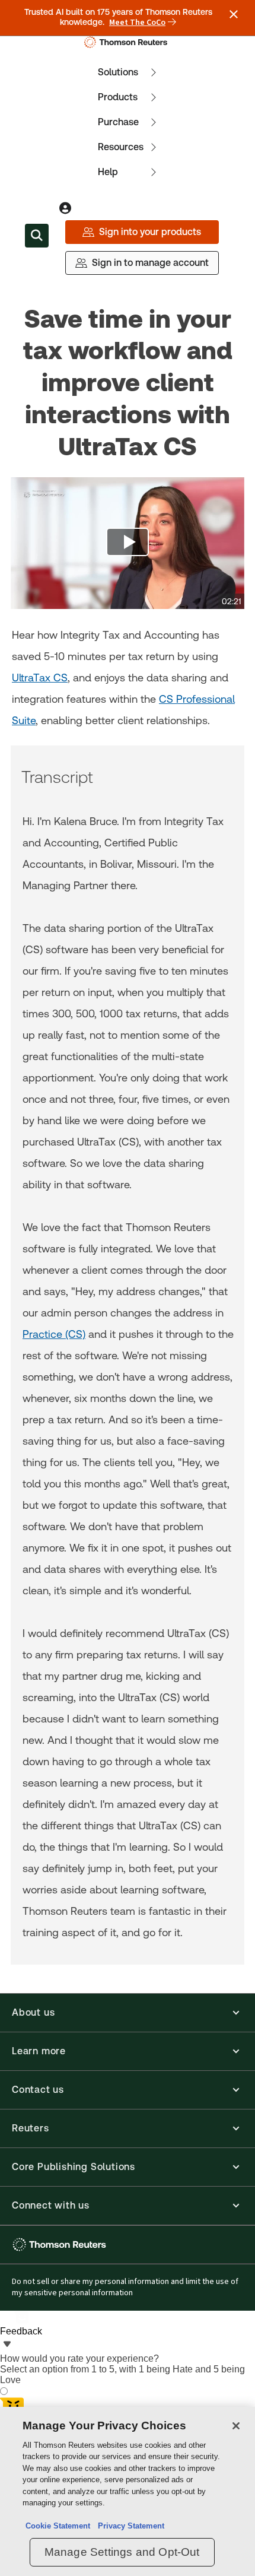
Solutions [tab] (118, 72)
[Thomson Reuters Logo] (128, 42)
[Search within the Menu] (37, 236)
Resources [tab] (121, 147)
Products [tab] (118, 97)
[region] (128, 2491)
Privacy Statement (129, 2526)
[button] (128, 2013)
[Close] (236, 2426)
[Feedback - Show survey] (7, 2345)
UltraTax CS (40, 678)
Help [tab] (108, 172)
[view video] (128, 543)
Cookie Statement (58, 2526)
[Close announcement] (234, 14)
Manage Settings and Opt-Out (122, 2552)
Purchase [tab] (118, 122)
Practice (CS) (54, 1334)
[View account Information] (65, 208)
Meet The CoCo (137, 23)
